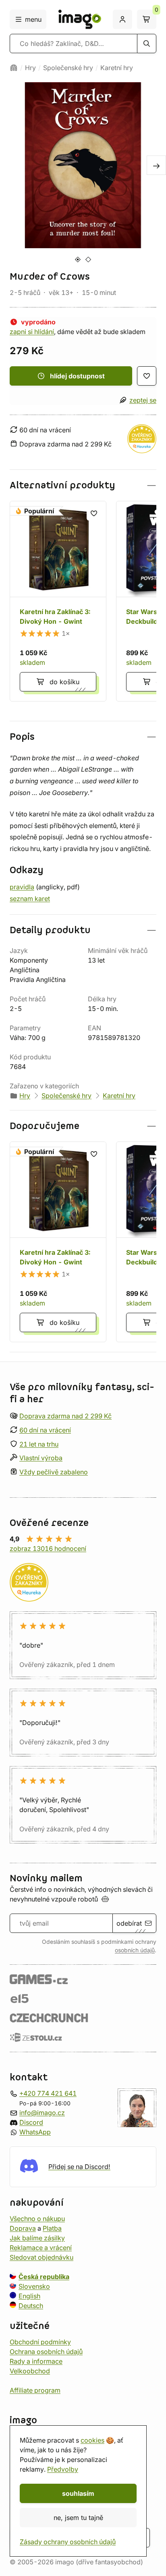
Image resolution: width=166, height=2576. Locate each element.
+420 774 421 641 (48, 2093)
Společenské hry (68, 68)
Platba (52, 2228)
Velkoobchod (30, 2371)
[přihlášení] (122, 19)
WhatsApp (35, 2132)
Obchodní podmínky (40, 2341)
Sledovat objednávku (41, 2257)
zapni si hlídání (32, 332)
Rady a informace (36, 2361)
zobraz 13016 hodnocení (48, 1549)
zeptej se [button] (143, 400)
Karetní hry (117, 68)
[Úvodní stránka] (14, 68)
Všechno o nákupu (37, 2218)
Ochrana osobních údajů (46, 2351)
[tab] (78, 259)
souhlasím (78, 2493)
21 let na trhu (39, 1444)
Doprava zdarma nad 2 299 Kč (65, 1416)
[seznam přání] (147, 376)
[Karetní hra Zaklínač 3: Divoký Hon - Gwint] (58, 601)
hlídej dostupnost (77, 376)
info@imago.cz (42, 2112)
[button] (83, 485)
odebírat (129, 1923)
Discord (31, 2122)
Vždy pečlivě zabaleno (54, 1472)
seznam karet (30, 899)
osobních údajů (135, 1950)
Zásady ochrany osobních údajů (68, 2542)
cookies (92, 2440)
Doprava (23, 2228)
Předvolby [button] (63, 2469)
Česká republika (44, 2276)
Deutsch (31, 2305)
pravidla (22, 887)
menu (33, 19)
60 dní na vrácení (45, 1430)
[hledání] (147, 44)
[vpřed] (156, 165)
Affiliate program (35, 2390)
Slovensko (34, 2286)
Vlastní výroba (41, 1458)
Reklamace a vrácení (41, 2247)
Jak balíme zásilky (37, 2238)
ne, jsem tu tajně (78, 2518)
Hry (30, 68)
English (29, 2296)
